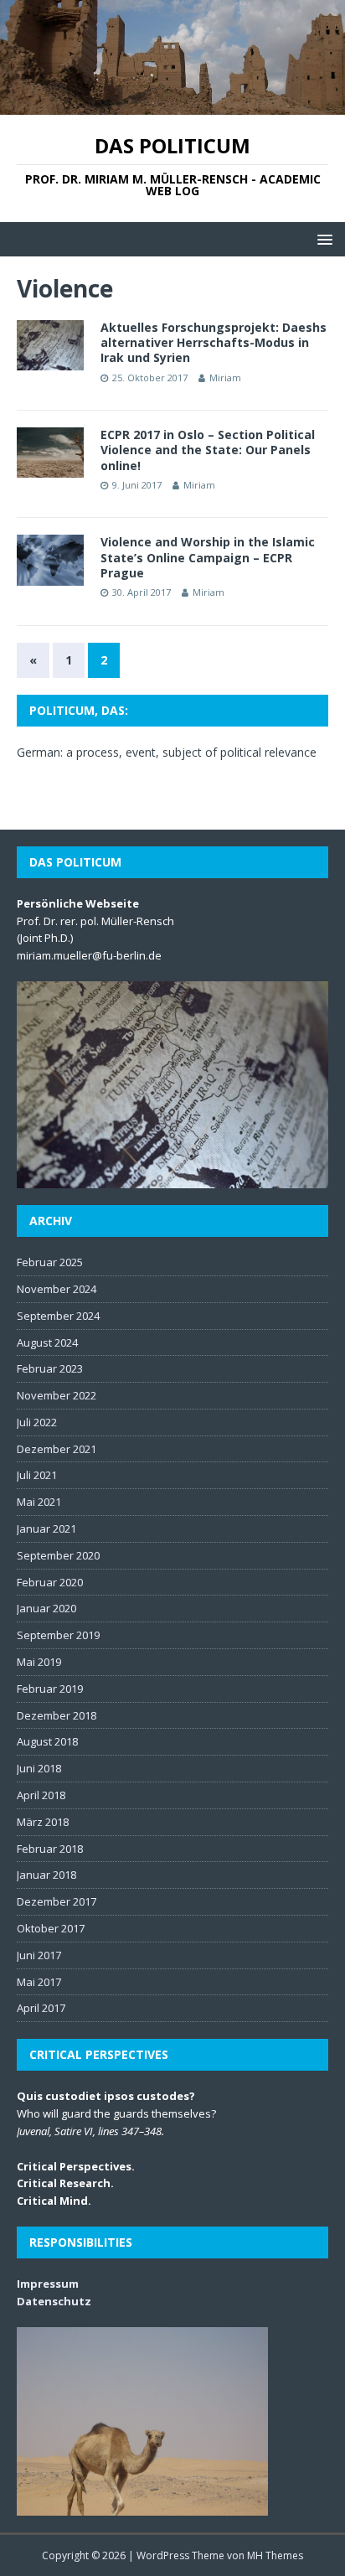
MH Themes (275, 2555)
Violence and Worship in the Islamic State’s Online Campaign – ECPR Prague (208, 557)
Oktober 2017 (51, 1928)
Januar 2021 (46, 1529)
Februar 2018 (50, 1849)
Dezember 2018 (57, 1715)
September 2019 (58, 1635)
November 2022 (57, 1395)
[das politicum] (172, 105)
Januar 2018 (46, 1875)
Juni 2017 (39, 1955)
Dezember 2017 (57, 1901)
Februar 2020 (50, 1582)
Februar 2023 (50, 1368)
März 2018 (43, 1822)
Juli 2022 (37, 1422)
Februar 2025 (50, 1262)
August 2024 (47, 1342)
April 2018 (41, 1795)
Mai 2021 (39, 1502)
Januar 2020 (46, 1608)
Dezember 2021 (57, 1449)
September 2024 (58, 1316)
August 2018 (47, 1741)
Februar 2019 (50, 1689)
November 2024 (57, 1289)
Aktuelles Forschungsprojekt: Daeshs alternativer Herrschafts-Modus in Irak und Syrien (214, 342)
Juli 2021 (37, 1475)
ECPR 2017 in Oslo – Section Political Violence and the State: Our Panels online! (208, 450)
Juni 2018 (39, 1768)
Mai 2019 (39, 1662)
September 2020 (58, 1555)
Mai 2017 (39, 1982)
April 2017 (41, 2008)
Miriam (225, 378)
